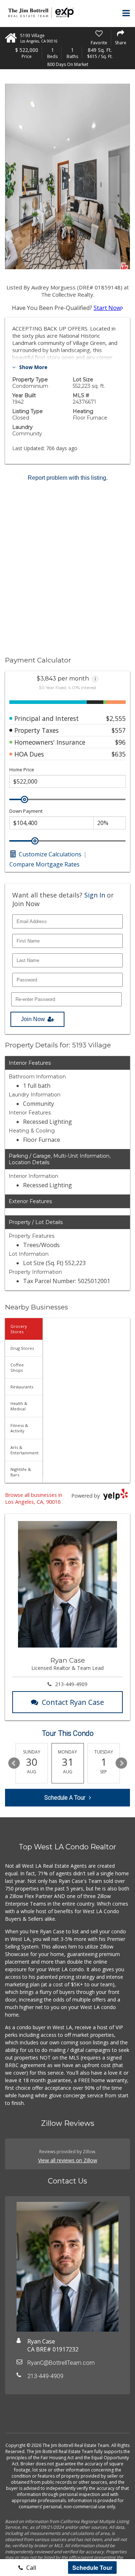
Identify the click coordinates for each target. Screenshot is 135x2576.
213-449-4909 (71, 1684)
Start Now (107, 308)
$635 (119, 754)
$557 (119, 730)
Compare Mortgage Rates (44, 864)
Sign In (95, 895)
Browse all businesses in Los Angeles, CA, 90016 (34, 1498)
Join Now (33, 1019)
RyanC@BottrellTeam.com (61, 2363)
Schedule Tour (92, 2568)
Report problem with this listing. (68, 478)
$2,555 (116, 718)
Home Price (22, 770)
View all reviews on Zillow (68, 2160)
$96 (120, 742)
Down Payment (26, 811)
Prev (14, 1763)
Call (30, 2568)
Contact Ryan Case (73, 1702)
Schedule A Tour (65, 1798)
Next (121, 1763)
